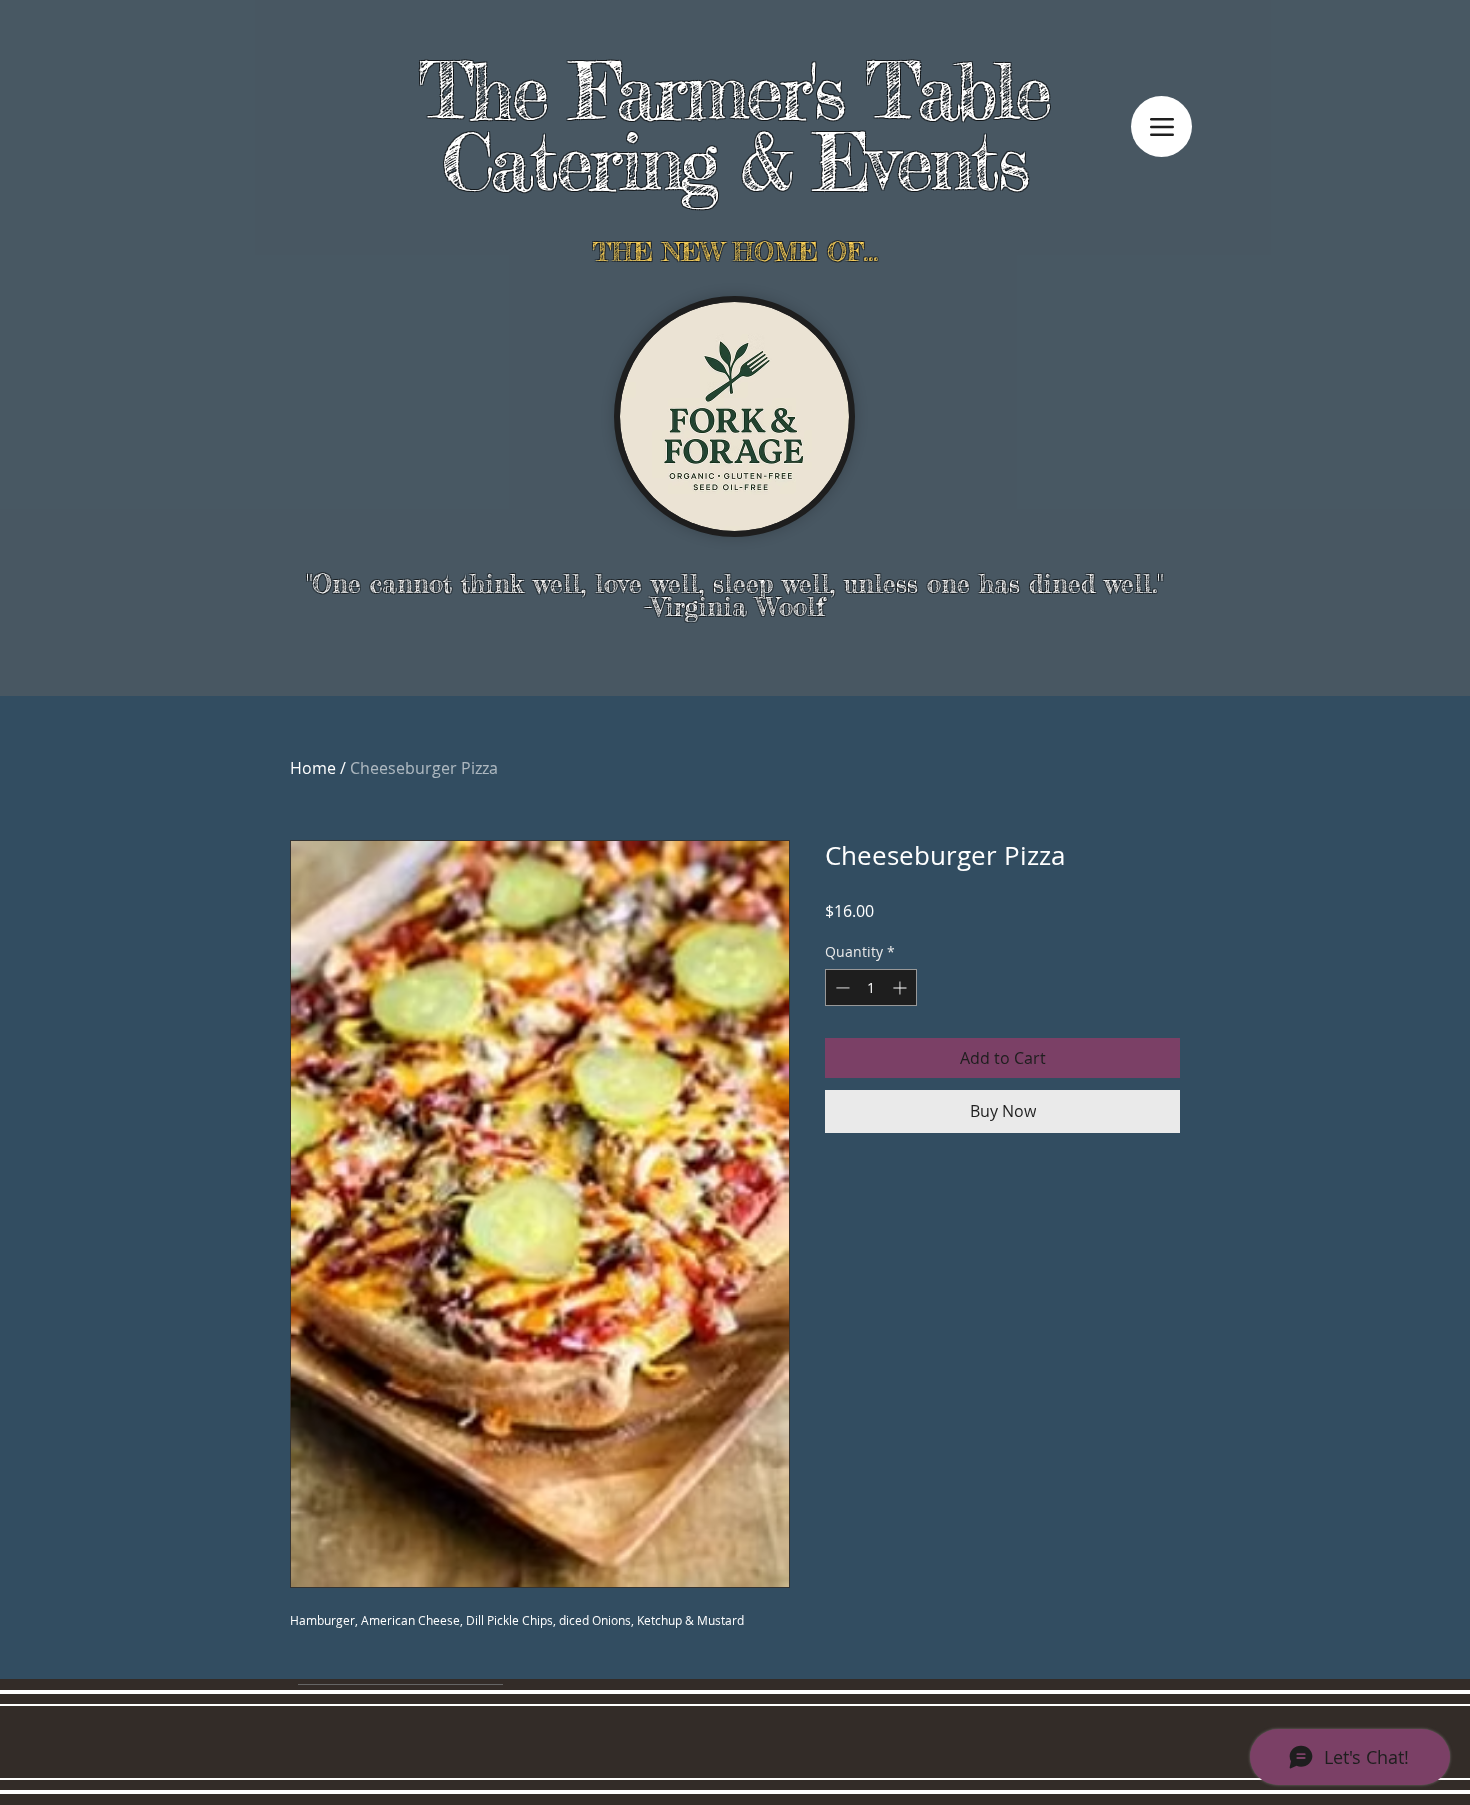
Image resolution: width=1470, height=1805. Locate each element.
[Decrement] (840, 987)
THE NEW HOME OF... (735, 251)
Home (313, 768)
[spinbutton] (871, 987)
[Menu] (1161, 126)
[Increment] (901, 987)
